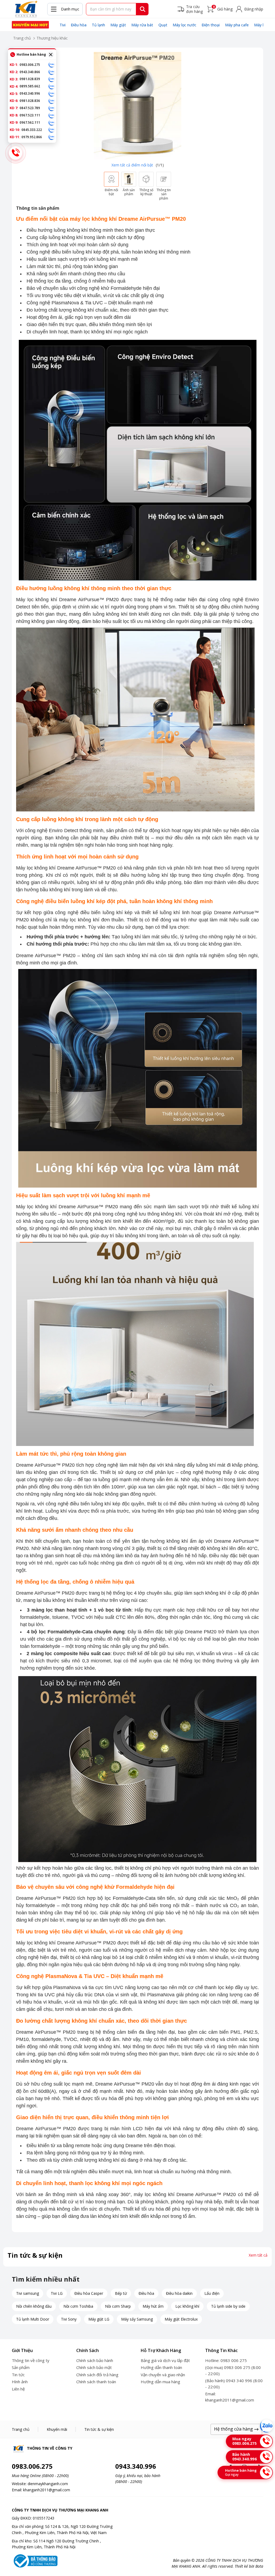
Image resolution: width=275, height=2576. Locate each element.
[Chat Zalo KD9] (52, 123)
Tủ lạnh (98, 25)
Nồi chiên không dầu (34, 2306)
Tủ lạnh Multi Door (33, 2319)
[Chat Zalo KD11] (52, 137)
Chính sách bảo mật (94, 2367)
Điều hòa (79, 25)
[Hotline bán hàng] (16, 153)
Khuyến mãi (57, 2429)
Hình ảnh (20, 2382)
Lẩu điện (212, 2293)
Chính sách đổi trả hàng (97, 2375)
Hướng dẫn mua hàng (160, 2382)
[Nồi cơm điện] (30, 25)
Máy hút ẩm (153, 2306)
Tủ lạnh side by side (228, 2306)
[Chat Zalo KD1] (52, 65)
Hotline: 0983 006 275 (226, 2360)
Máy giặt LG (99, 2319)
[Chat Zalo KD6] (52, 101)
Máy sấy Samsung (137, 2319)
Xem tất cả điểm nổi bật (132, 165)
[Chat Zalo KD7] (52, 108)
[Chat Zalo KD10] (52, 130)
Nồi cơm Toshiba (78, 2306)
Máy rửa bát (142, 25)
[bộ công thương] (35, 2561)
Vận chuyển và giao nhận (163, 2375)
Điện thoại (211, 25)
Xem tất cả (258, 2255)
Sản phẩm (21, 2367)
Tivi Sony (69, 2319)
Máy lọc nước (184, 25)
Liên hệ (18, 2389)
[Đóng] (51, 55)
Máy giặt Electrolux (181, 2319)
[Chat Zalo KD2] (52, 72)
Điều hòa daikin (179, 2293)
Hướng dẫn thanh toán (161, 2367)
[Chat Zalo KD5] (52, 94)
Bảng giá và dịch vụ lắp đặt (165, 2360)
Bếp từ (121, 2293)
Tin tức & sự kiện (99, 2429)
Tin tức (18, 2375)
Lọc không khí (187, 2306)
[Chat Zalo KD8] (52, 115)
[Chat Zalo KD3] (52, 79)
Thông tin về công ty (31, 2360)
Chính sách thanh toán (96, 2382)
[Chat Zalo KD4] (52, 86)
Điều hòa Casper (89, 2293)
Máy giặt (118, 25)
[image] (137, 106)
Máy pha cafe (237, 25)
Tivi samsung (28, 2293)
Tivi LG (57, 2293)
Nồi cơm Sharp (118, 2306)
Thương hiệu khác (52, 38)
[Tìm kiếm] (143, 9)
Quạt (163, 25)
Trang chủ (22, 38)
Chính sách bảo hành (95, 2360)
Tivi (63, 25)
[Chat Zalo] (266, 2426)
